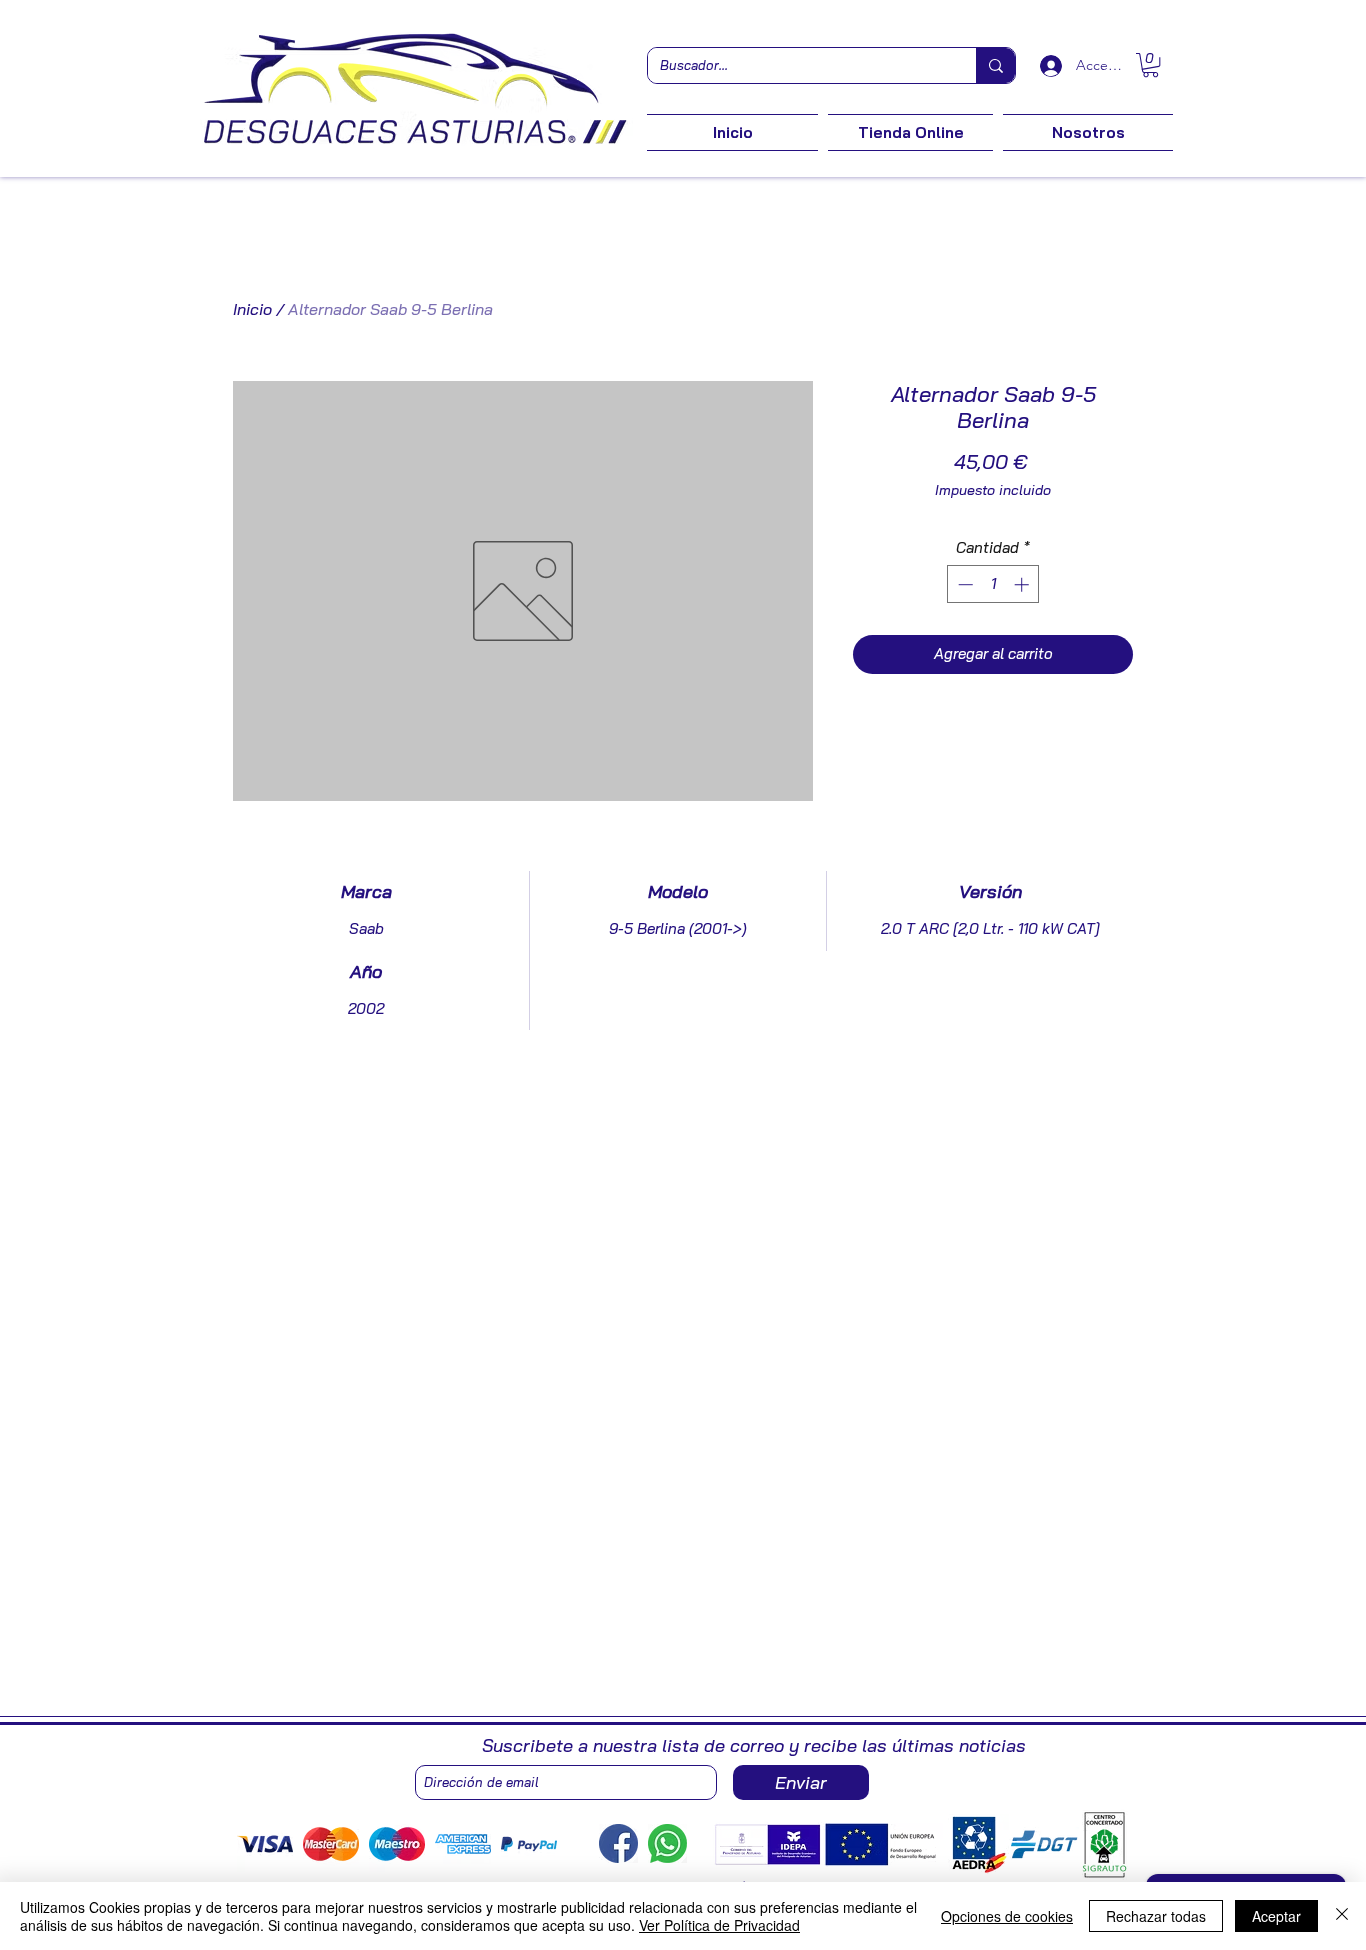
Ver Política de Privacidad (719, 1925)
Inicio (252, 309)
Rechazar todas (1156, 1916)
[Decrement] (963, 584)
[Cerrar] (1342, 1916)
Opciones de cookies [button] (1007, 1916)
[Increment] (1023, 584)
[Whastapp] (667, 1843)
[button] (1150, 65)
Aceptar (1276, 1916)
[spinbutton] (993, 584)
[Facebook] (618, 1843)
